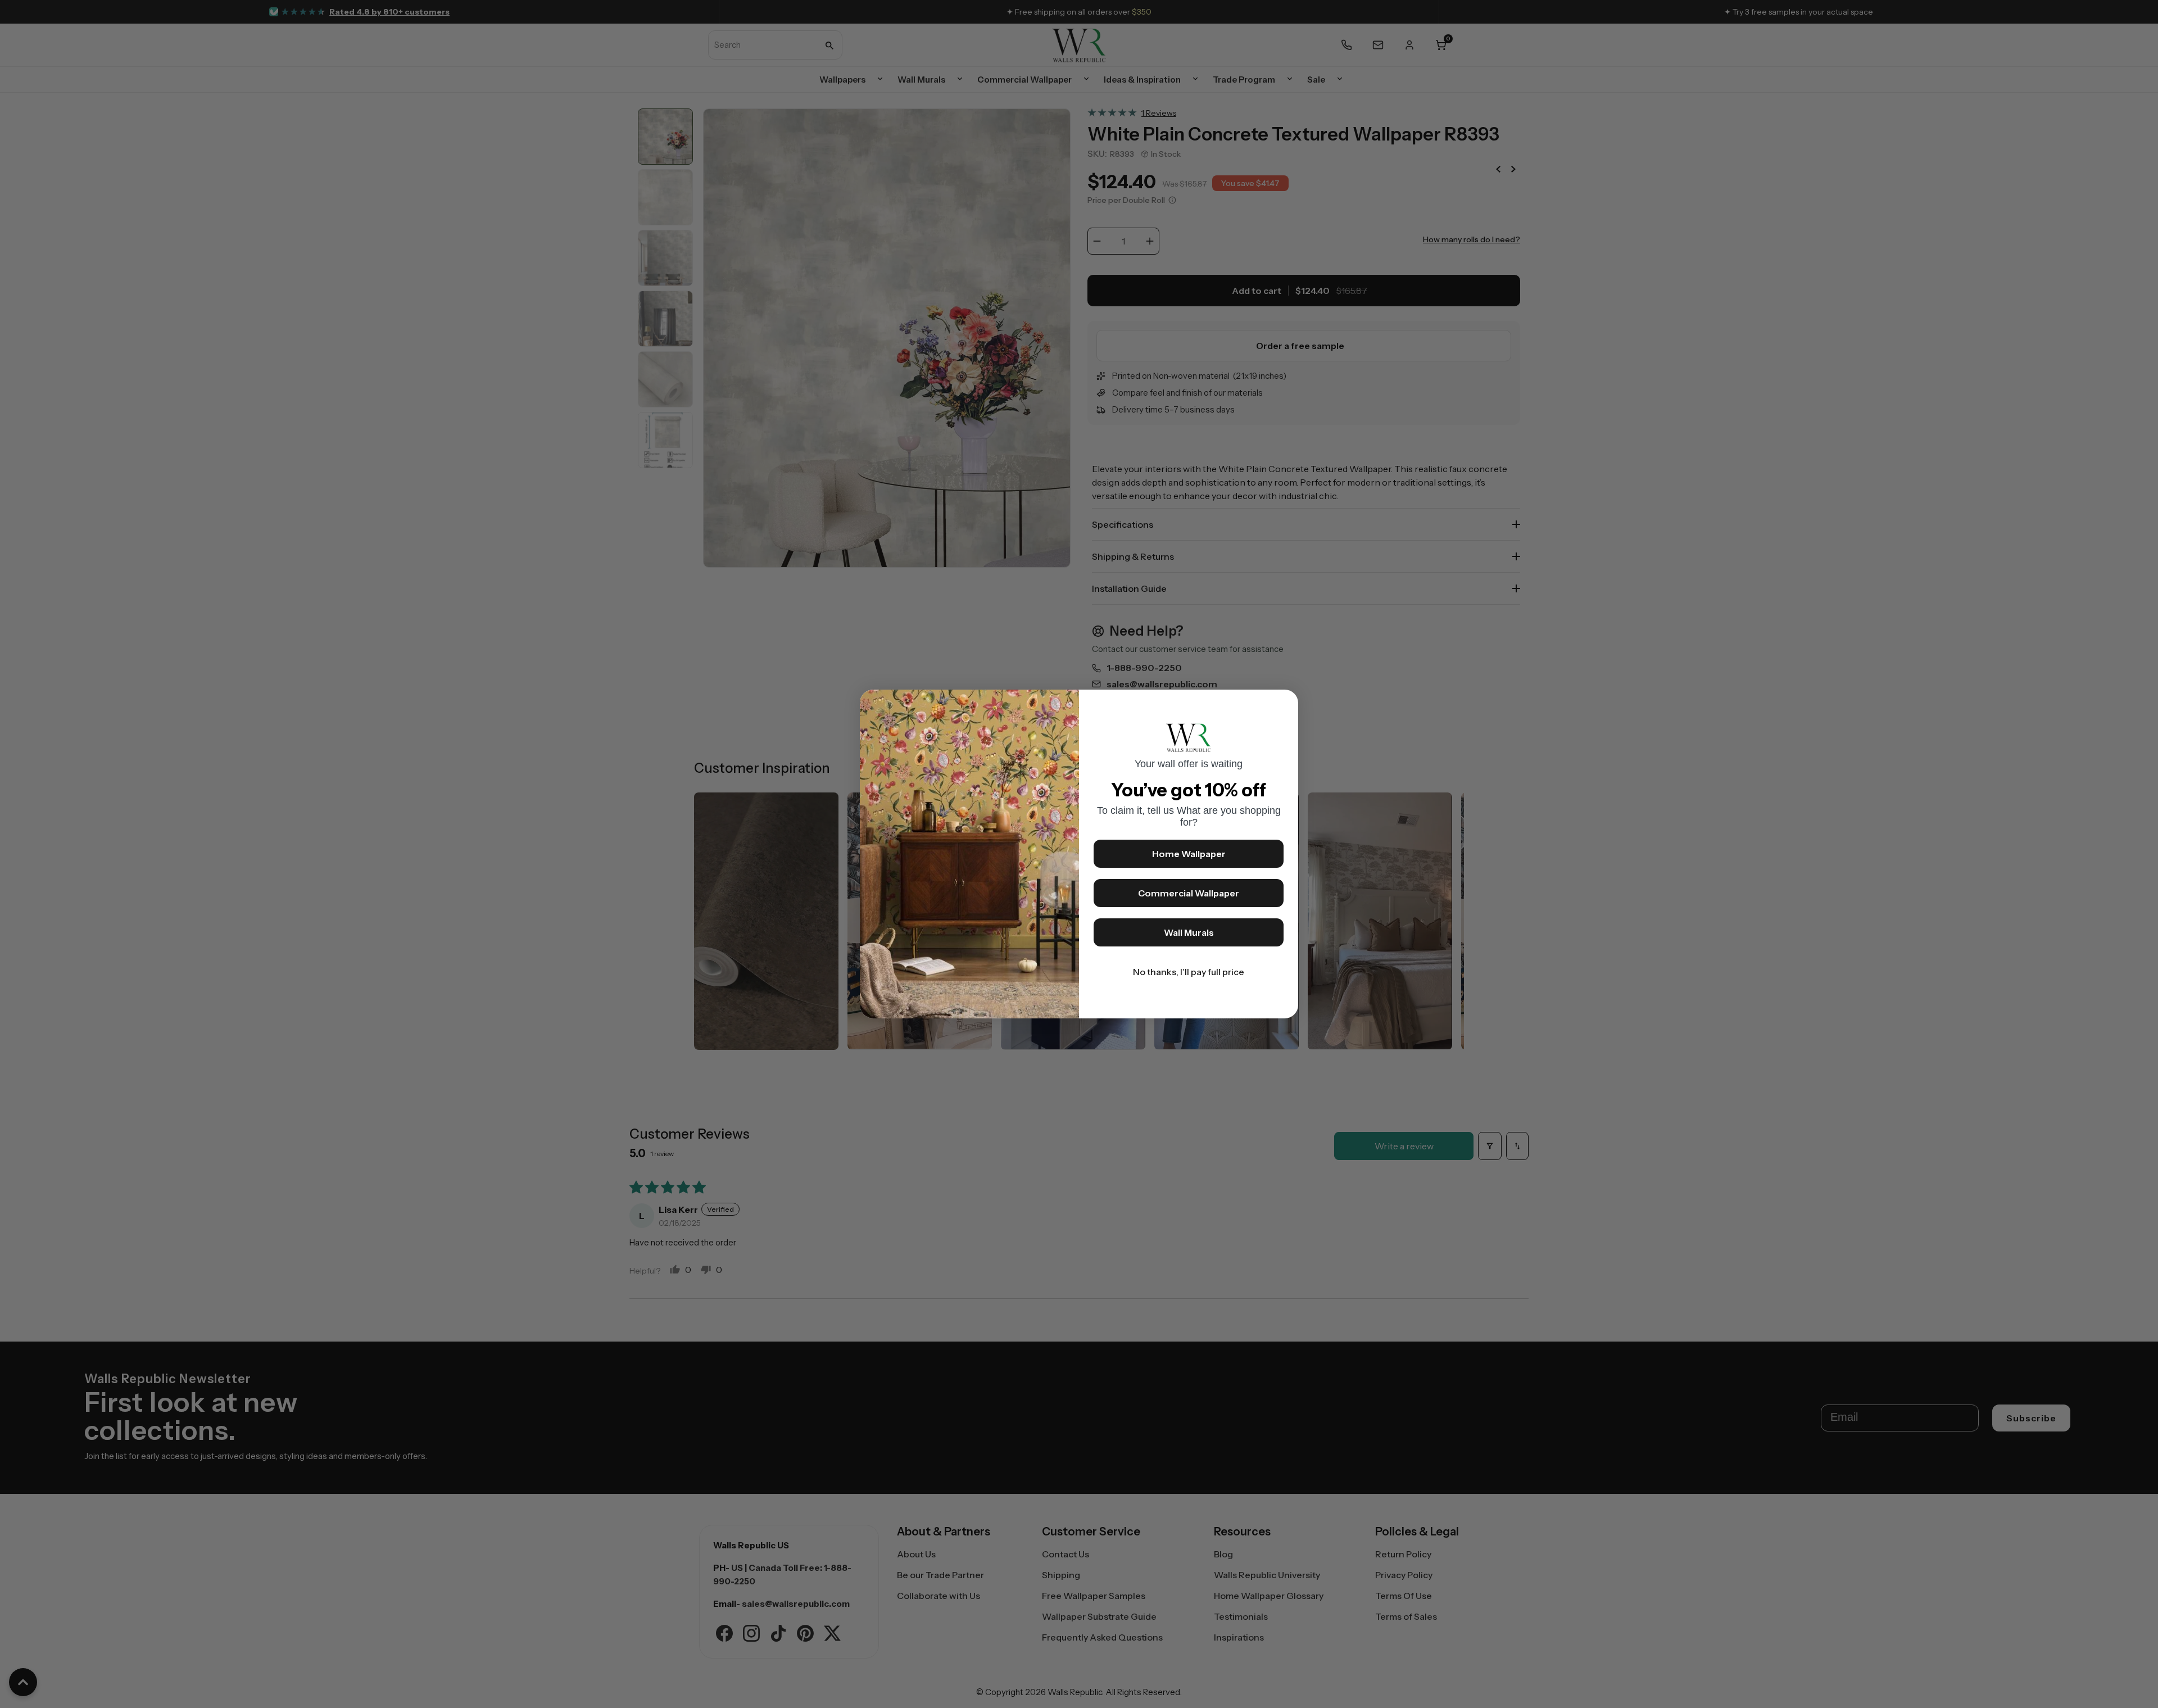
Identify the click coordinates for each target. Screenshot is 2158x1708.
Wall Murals (1189, 932)
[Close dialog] (1284, 704)
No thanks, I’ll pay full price (1189, 972)
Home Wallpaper (1189, 854)
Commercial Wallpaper (1189, 893)
